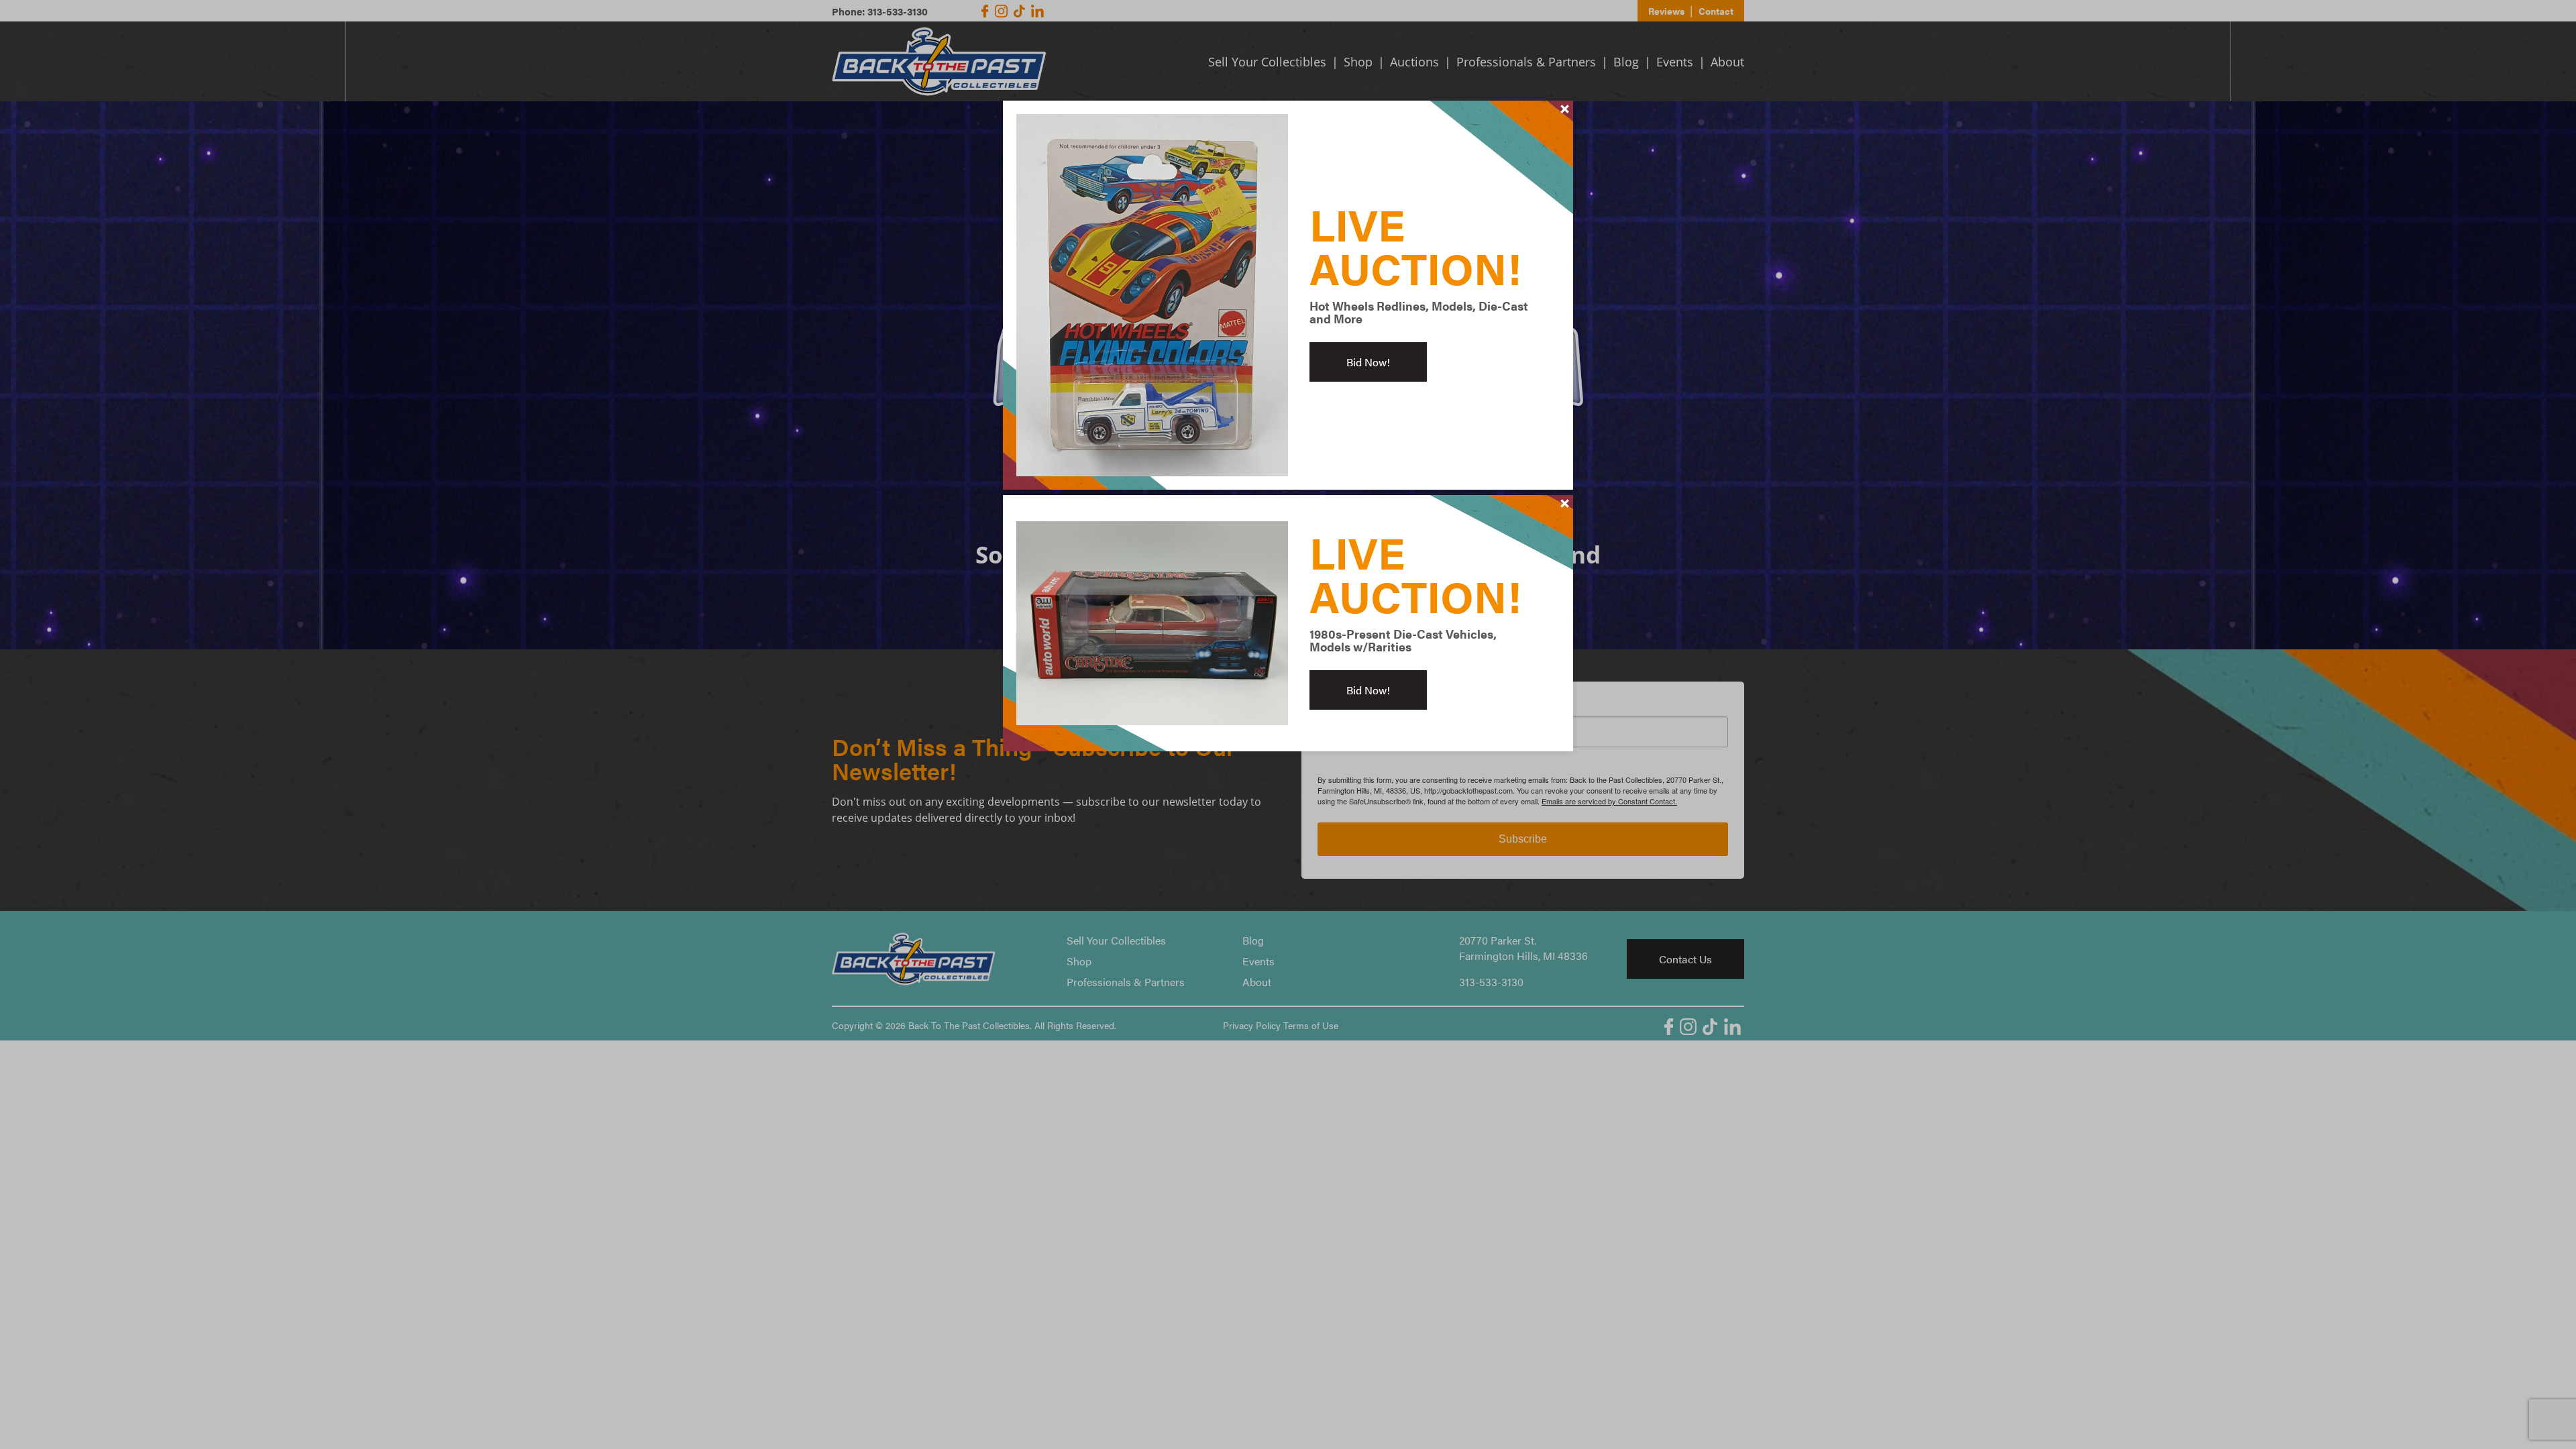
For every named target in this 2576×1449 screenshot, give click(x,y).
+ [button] (1565, 109)
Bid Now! (1368, 362)
